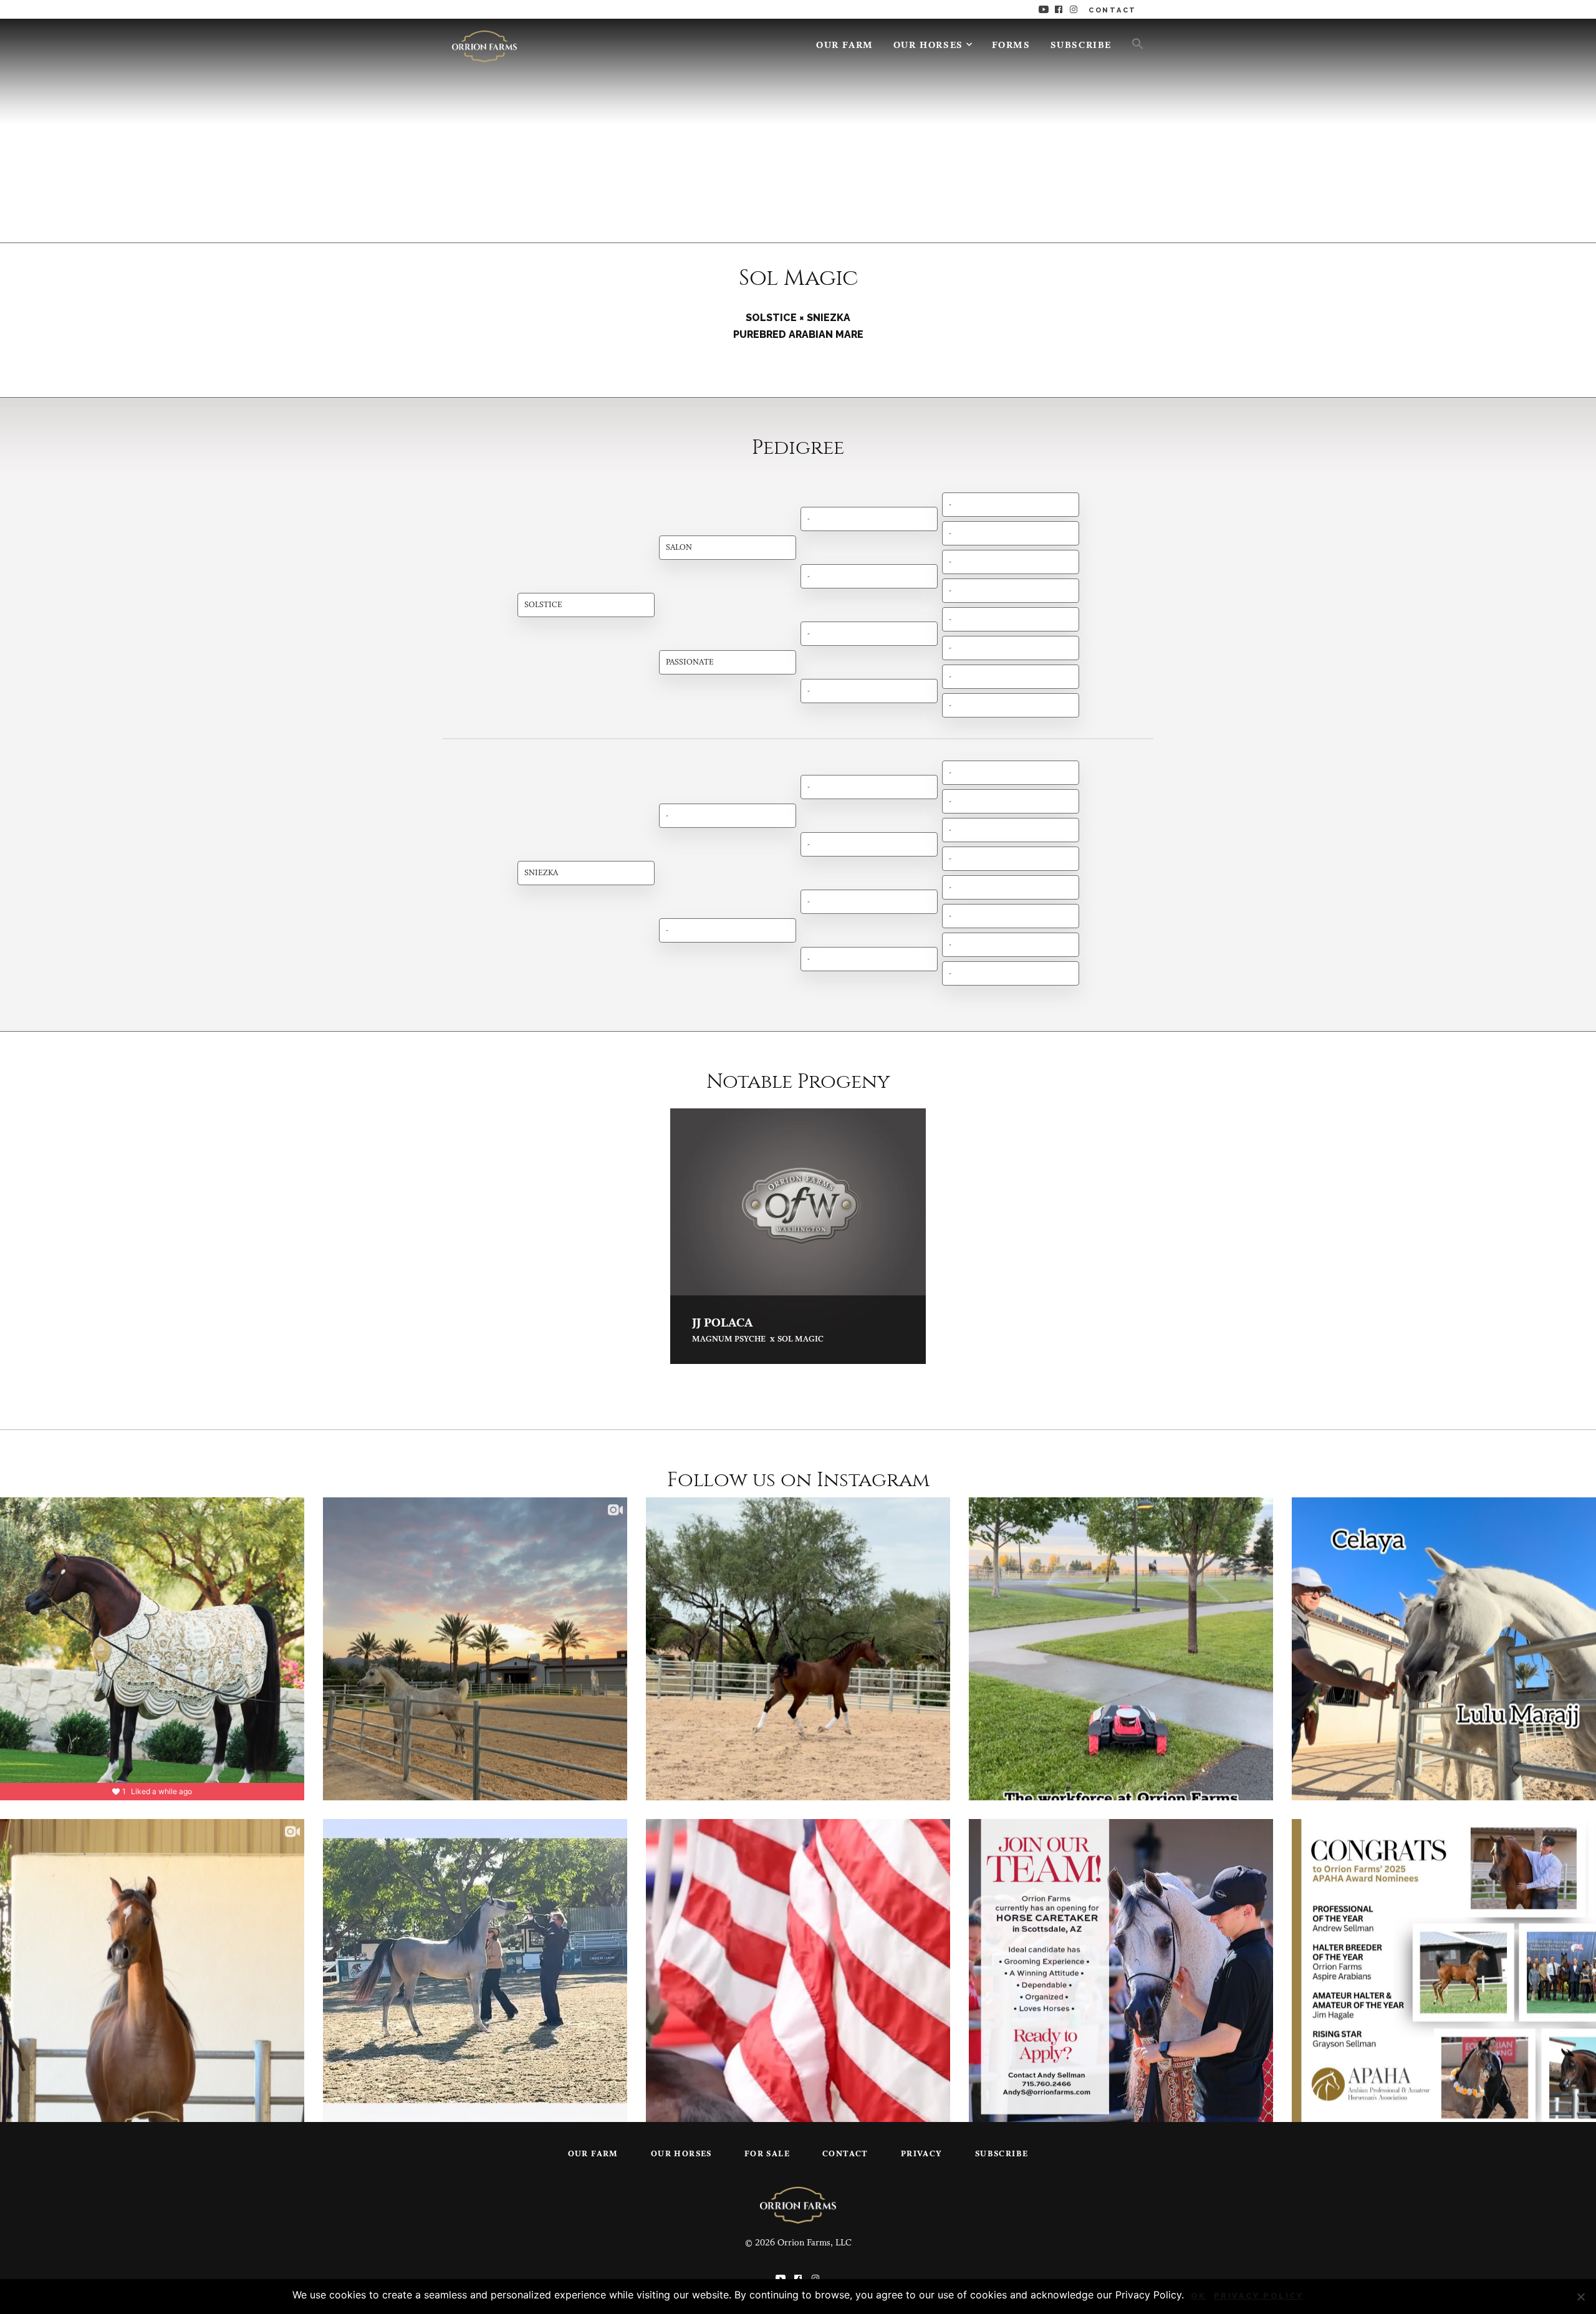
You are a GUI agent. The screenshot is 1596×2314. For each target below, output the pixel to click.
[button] (1133, 43)
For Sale (767, 2154)
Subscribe (1081, 46)
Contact (845, 2154)
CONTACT (1113, 10)
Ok (1199, 2296)
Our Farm (845, 46)
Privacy (922, 2154)
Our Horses (928, 46)
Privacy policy (1259, 2296)
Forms (1011, 46)
